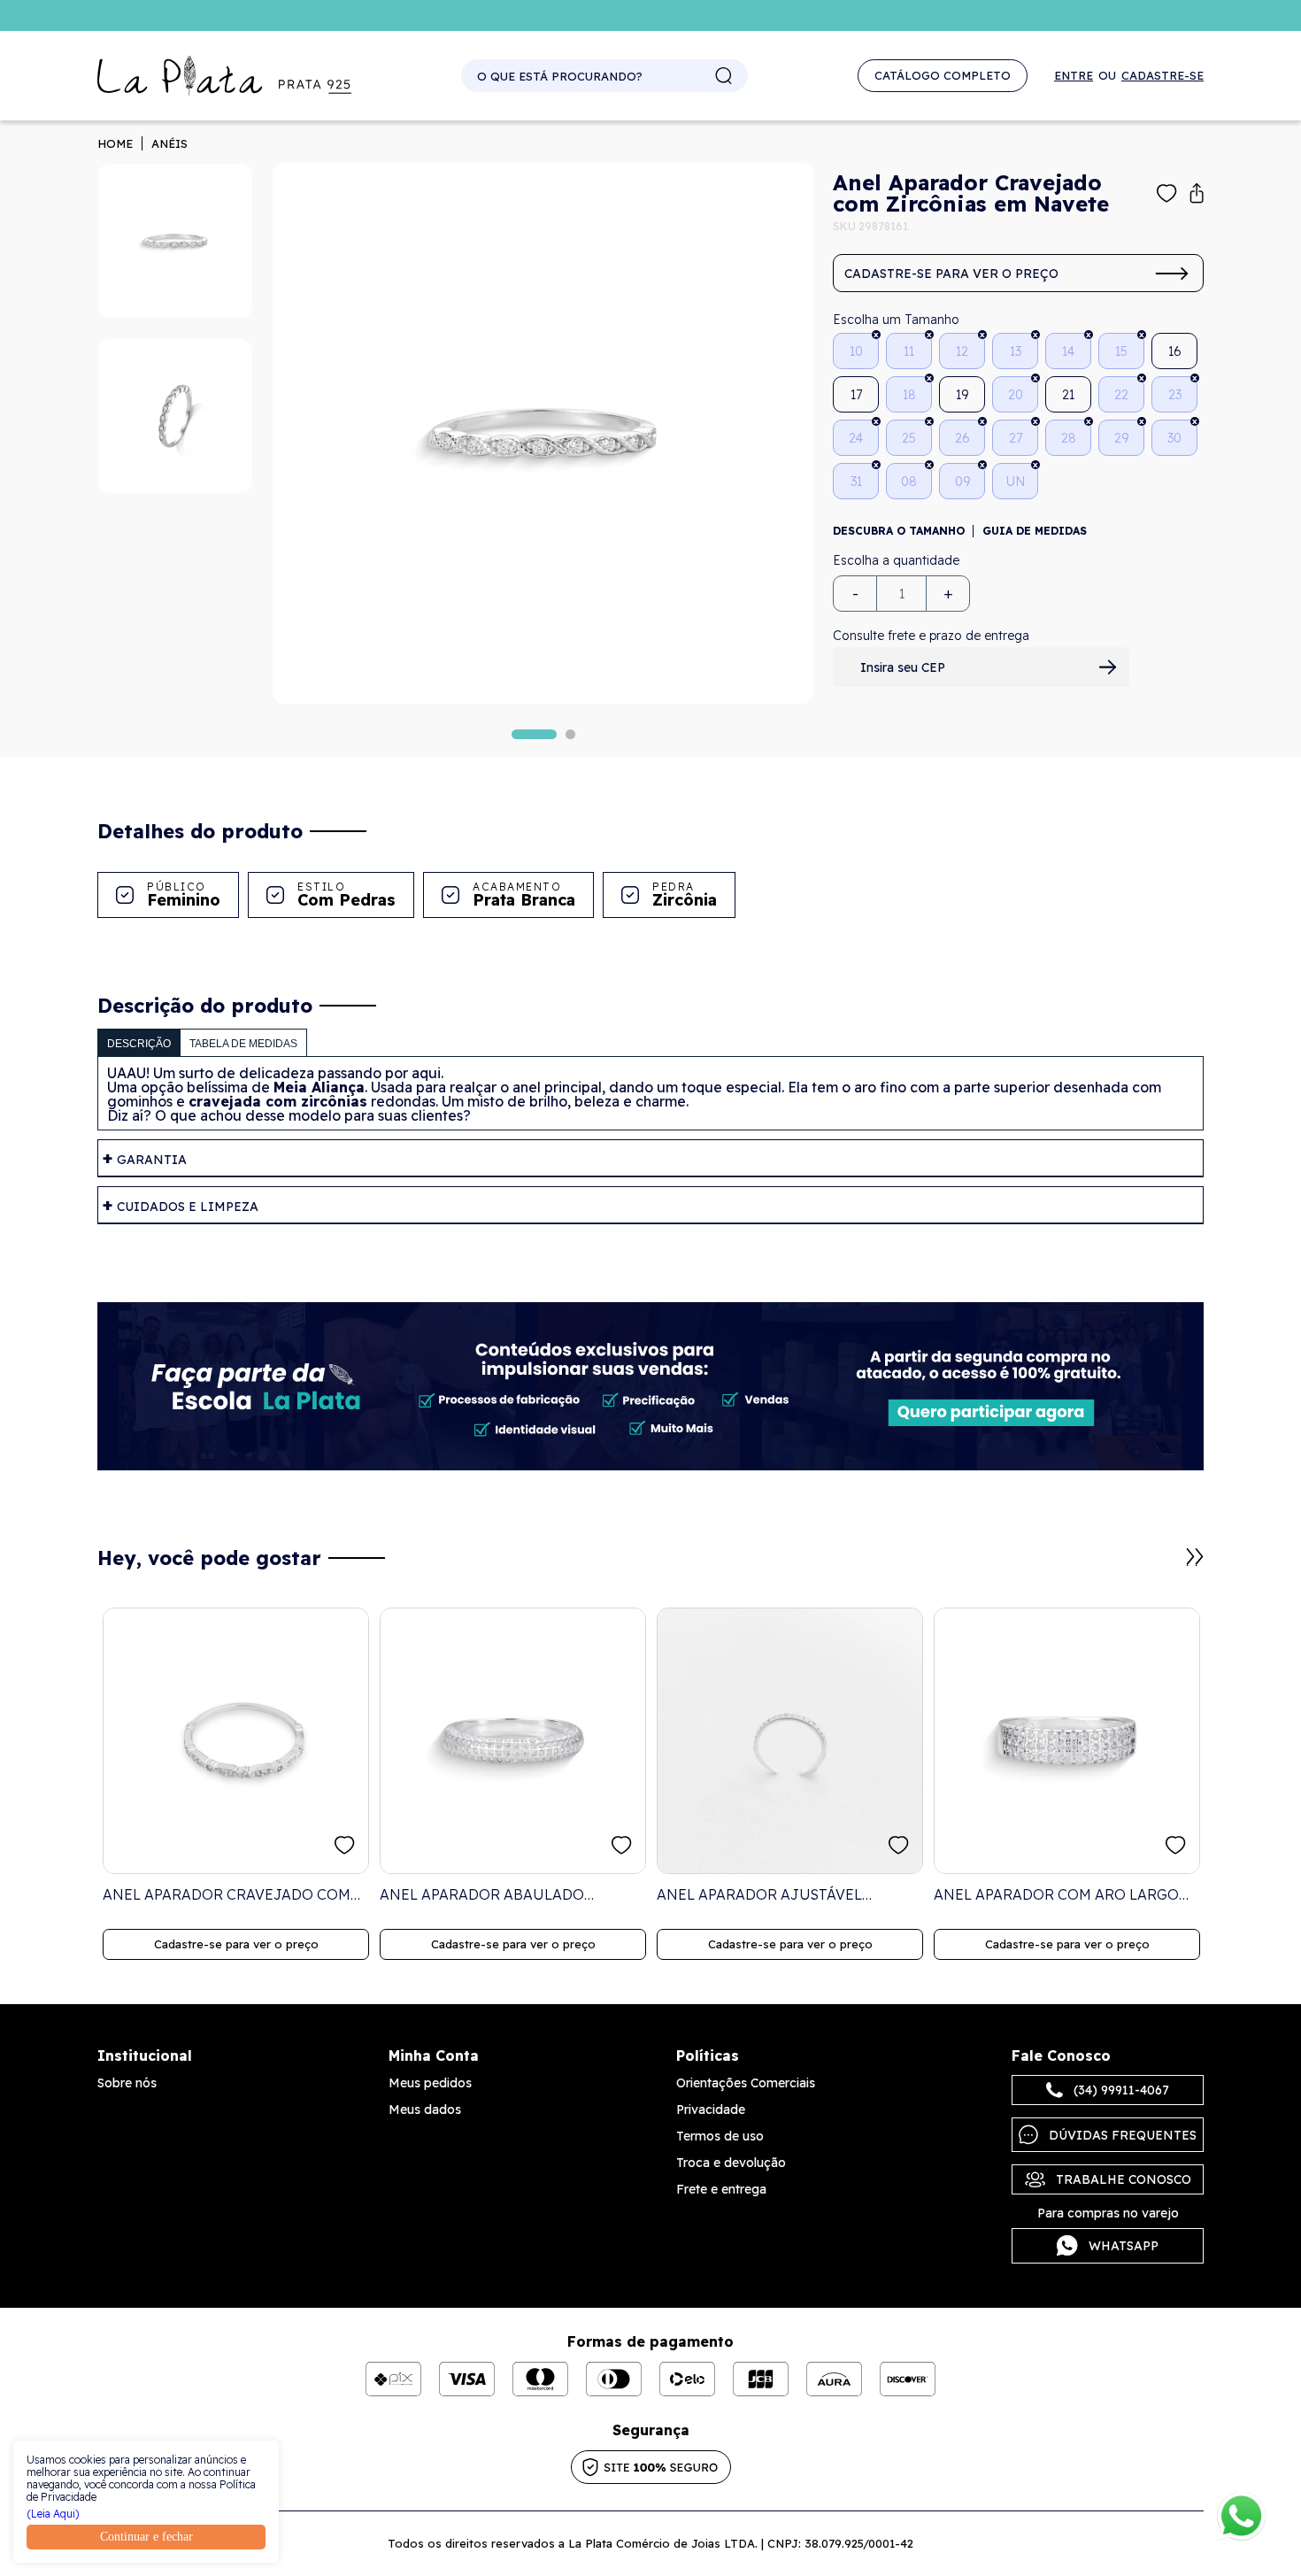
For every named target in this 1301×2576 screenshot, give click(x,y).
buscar (724, 76)
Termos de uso (720, 2136)
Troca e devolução (731, 2163)
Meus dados (425, 2109)
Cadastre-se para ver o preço (951, 274)
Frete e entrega (721, 2189)
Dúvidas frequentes (1123, 2135)
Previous (1174, 1566)
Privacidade (711, 2109)
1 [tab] (534, 734)
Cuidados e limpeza (188, 1207)
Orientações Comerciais (746, 2083)
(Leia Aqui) (53, 2514)
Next (1195, 1557)
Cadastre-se (1162, 76)
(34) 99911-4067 (1121, 2090)
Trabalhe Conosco (1124, 2179)
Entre (1074, 76)
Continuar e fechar (146, 2537)
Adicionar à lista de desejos (1167, 193)
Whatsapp (1124, 2246)
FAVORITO (345, 1845)
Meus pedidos (430, 2083)
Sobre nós (127, 2083)
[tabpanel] (543, 433)
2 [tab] (570, 734)
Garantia (152, 1160)
